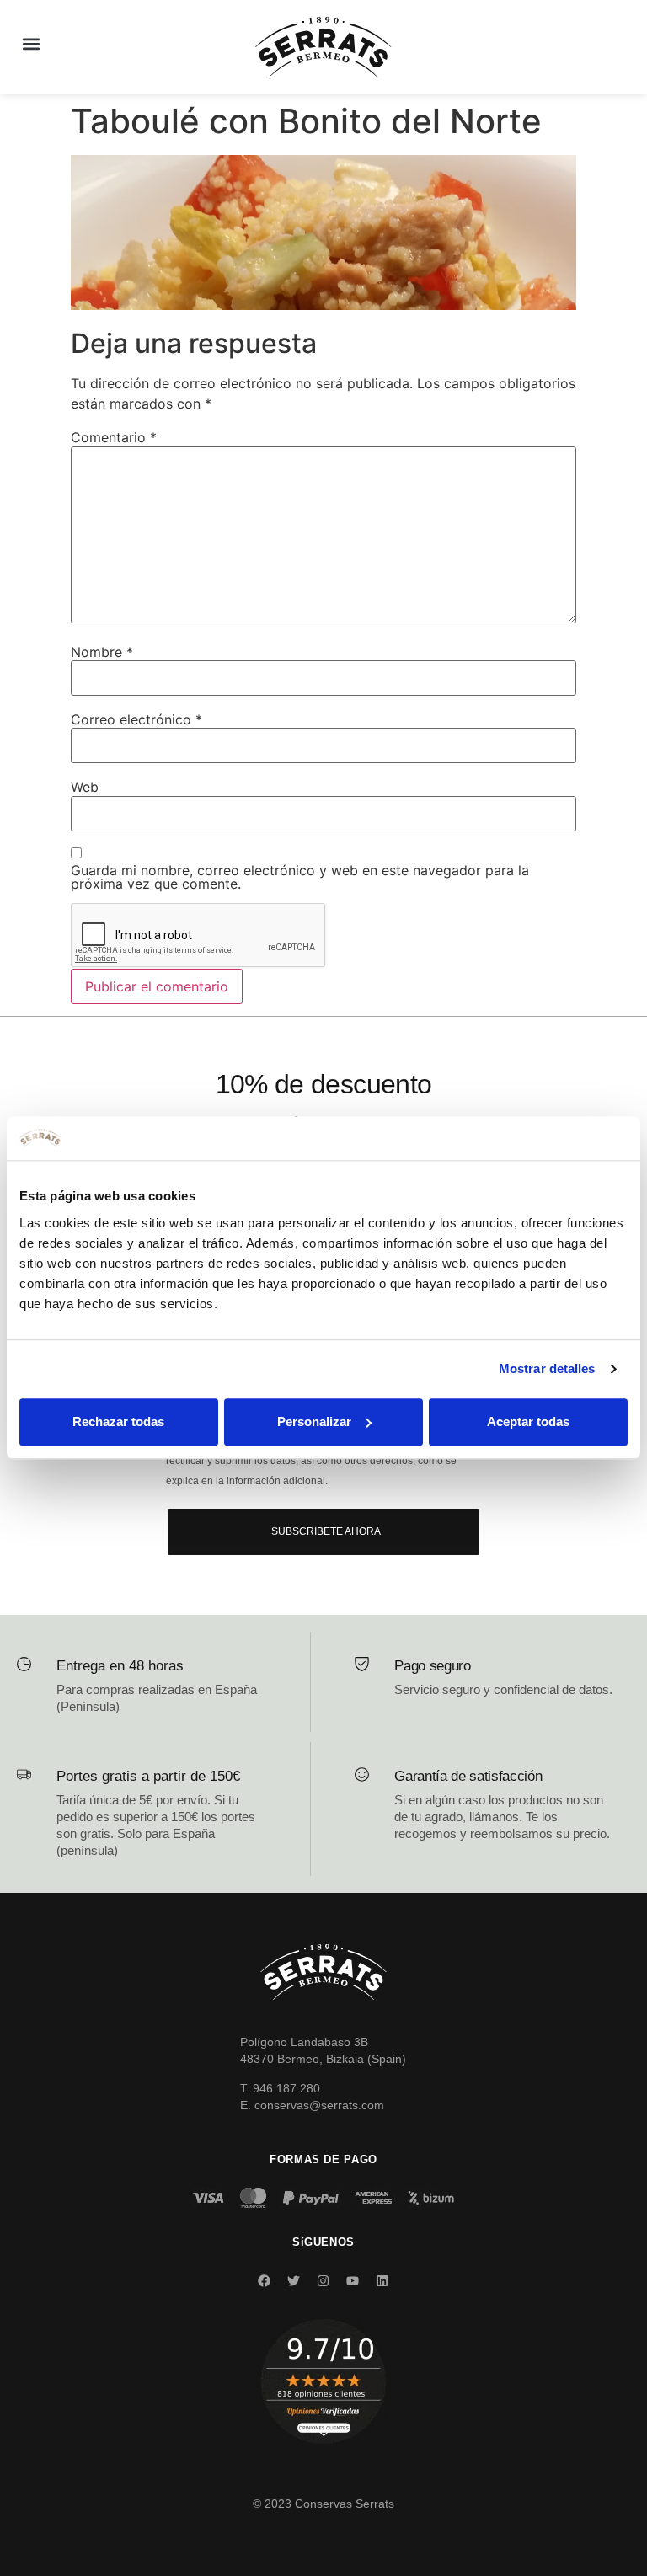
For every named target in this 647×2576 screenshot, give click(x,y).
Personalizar (314, 1422)
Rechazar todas (118, 1422)
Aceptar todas (528, 1422)
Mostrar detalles (547, 1369)
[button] (31, 43)
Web (85, 787)
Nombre (102, 652)
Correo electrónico (136, 719)
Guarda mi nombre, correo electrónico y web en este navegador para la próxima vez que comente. (300, 877)
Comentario (114, 437)
